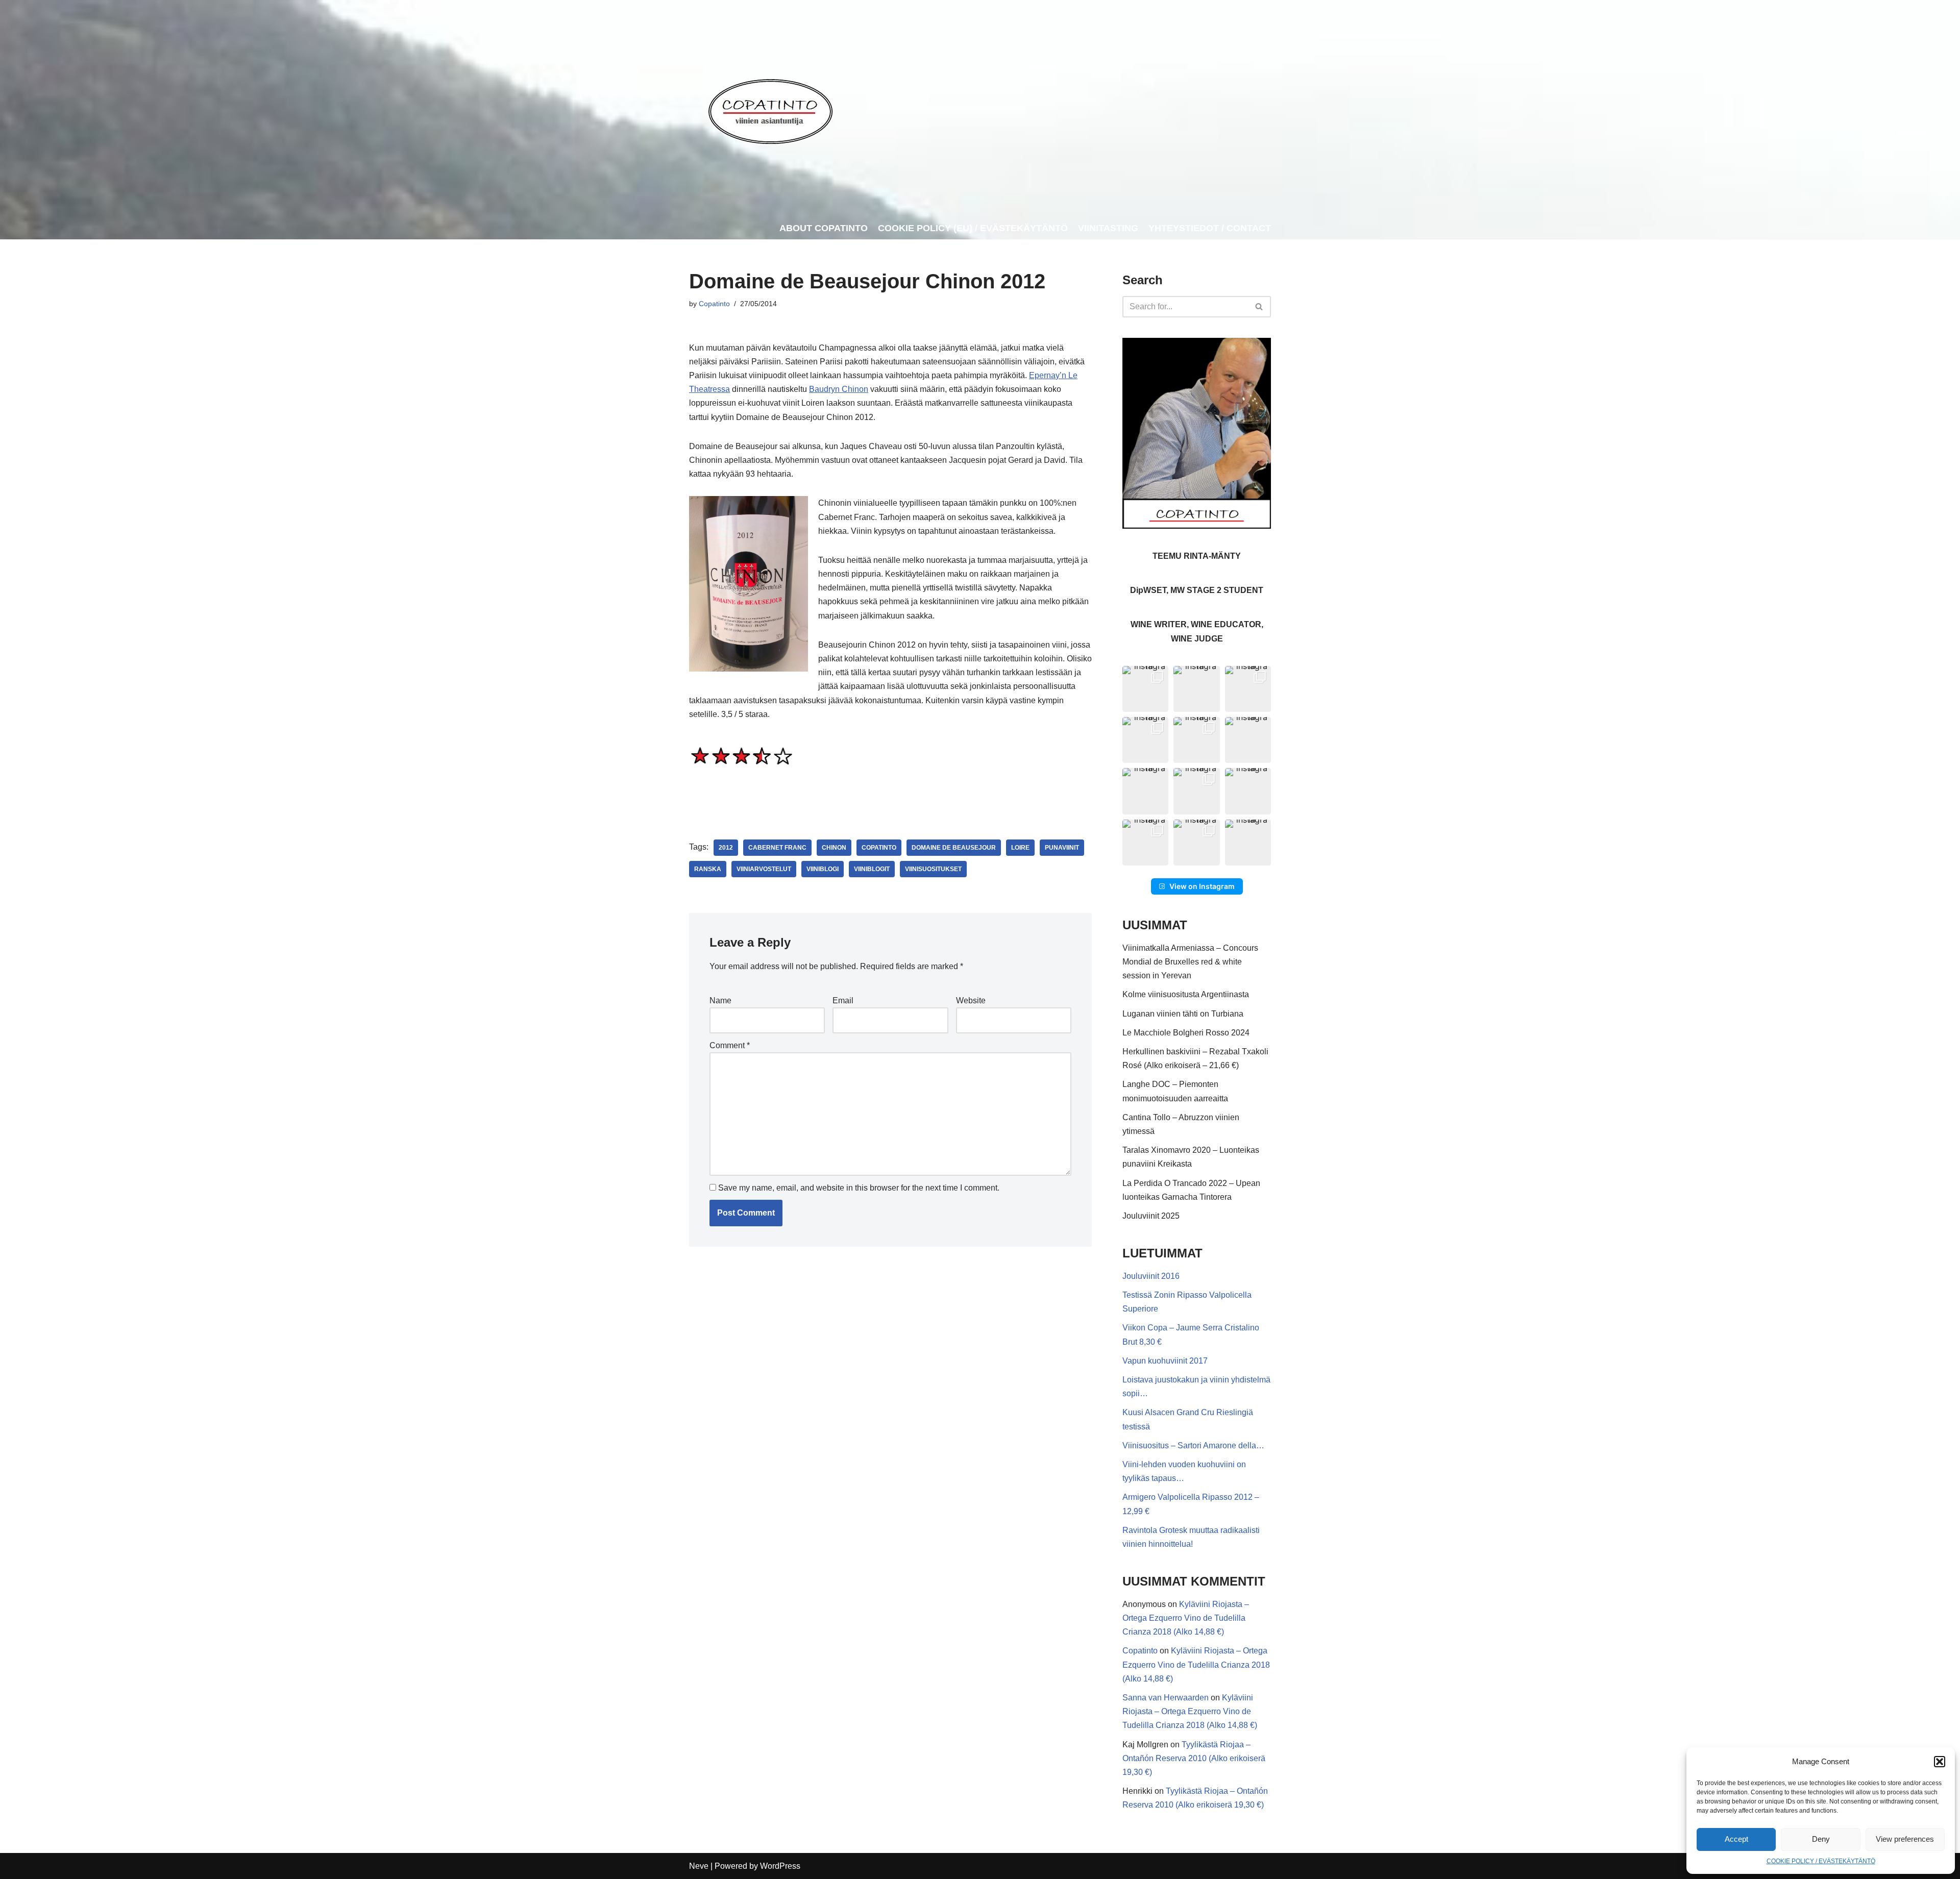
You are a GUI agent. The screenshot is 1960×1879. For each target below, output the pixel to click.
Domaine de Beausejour (954, 848)
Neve (699, 1866)
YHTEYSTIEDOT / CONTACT (1210, 228)
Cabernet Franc (777, 848)
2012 (726, 848)
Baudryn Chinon (839, 389)
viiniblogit (872, 869)
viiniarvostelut (764, 869)
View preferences (1905, 1839)
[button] (1940, 1762)
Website (971, 1000)
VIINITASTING (1108, 228)
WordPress (780, 1866)
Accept (1736, 1839)
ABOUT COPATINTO (824, 228)
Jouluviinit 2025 (1151, 1216)
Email (843, 1000)
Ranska (708, 869)
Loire (1020, 848)
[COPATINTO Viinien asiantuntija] (770, 109)
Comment (730, 1045)
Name (720, 1000)
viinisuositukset (933, 869)
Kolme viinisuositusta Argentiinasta (1186, 994)
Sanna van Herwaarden (1166, 1698)
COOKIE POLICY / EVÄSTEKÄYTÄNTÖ (1821, 1861)
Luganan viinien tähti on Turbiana (1183, 1014)
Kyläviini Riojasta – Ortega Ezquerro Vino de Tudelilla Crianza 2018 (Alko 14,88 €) (1186, 1618)
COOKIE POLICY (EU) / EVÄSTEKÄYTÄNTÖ (973, 228)
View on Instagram (1202, 886)
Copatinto (714, 304)
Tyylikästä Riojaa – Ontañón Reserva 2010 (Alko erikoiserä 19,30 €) (1194, 1758)
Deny (1821, 1839)
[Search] (1259, 307)
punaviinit (1062, 848)
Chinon (834, 848)
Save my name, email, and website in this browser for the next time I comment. (859, 1188)
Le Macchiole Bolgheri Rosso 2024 (1186, 1033)
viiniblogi (823, 869)
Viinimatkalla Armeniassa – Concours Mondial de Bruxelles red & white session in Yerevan (1190, 962)
